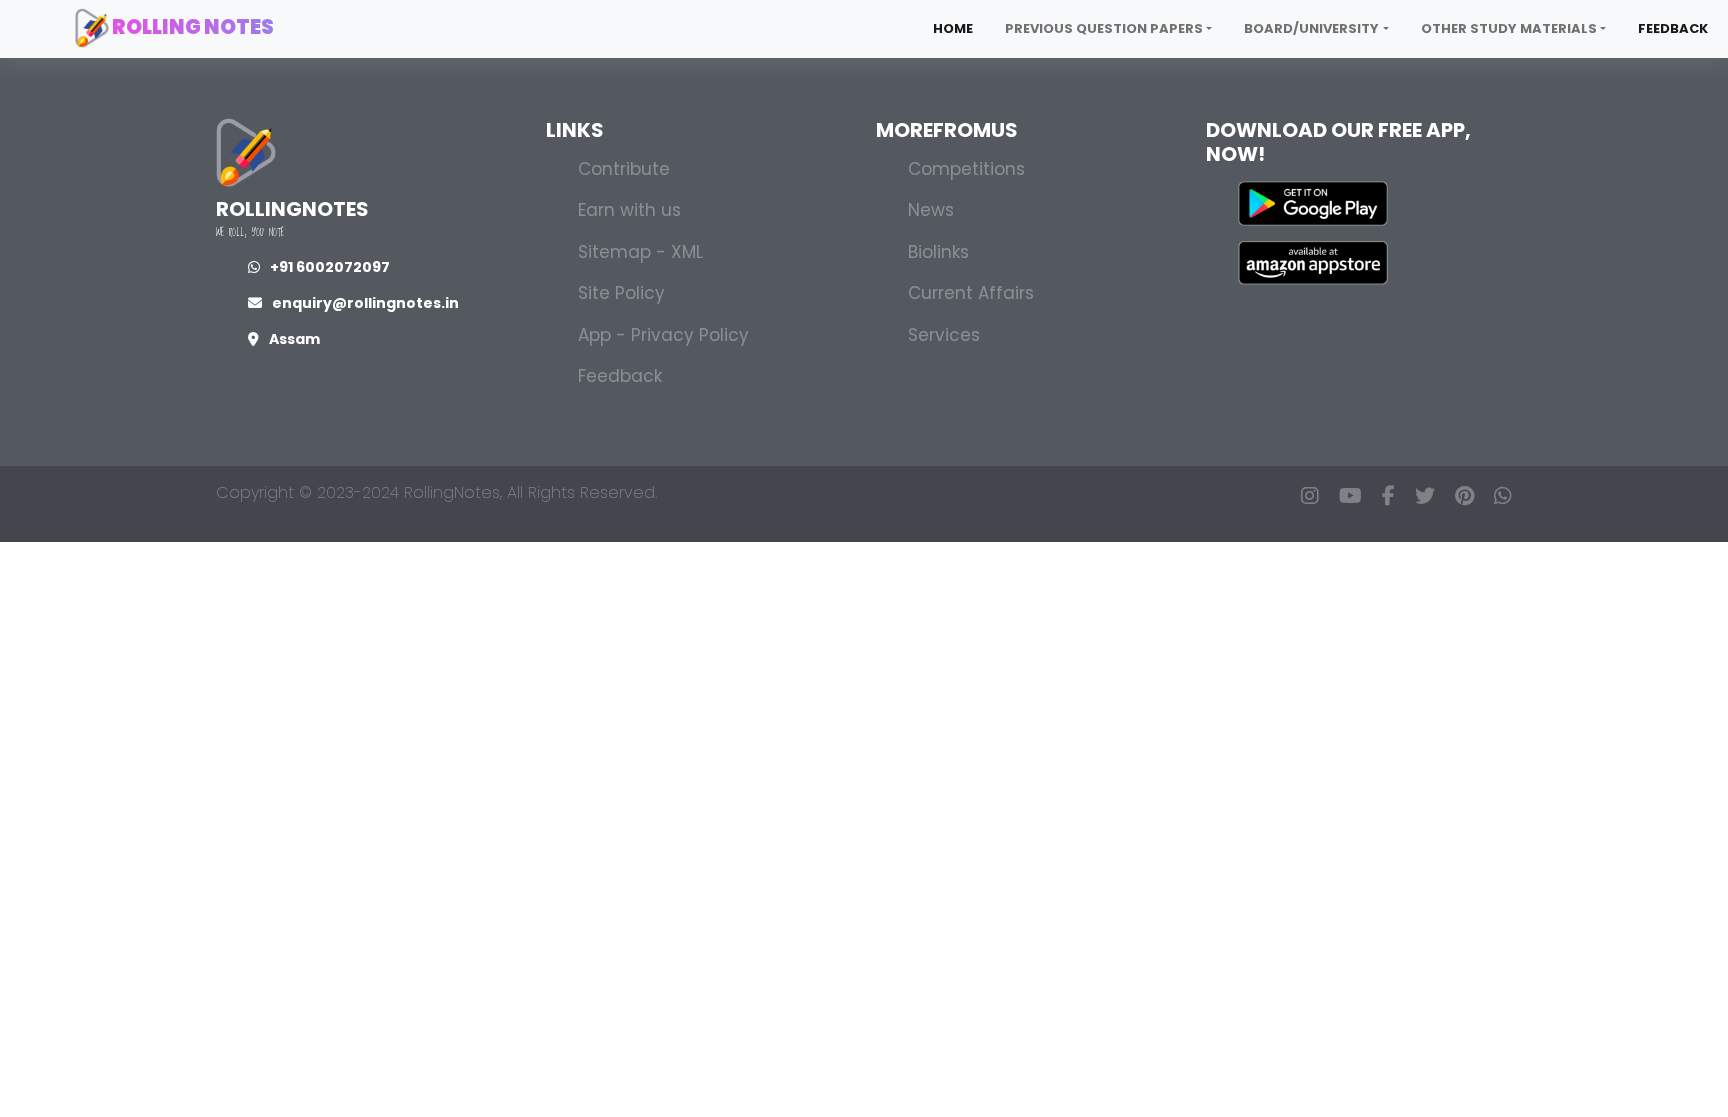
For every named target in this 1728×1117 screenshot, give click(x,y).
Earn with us (629, 210)
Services (944, 335)
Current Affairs (971, 293)
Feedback (1673, 28)
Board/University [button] (1311, 28)
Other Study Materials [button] (1509, 28)
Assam (294, 339)
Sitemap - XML (640, 252)
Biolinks (938, 252)
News (931, 210)
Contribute (624, 169)
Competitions (966, 169)
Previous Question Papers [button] (1104, 28)
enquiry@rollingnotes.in (365, 303)
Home (953, 28)
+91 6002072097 (330, 267)
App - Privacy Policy (663, 335)
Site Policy (621, 293)
